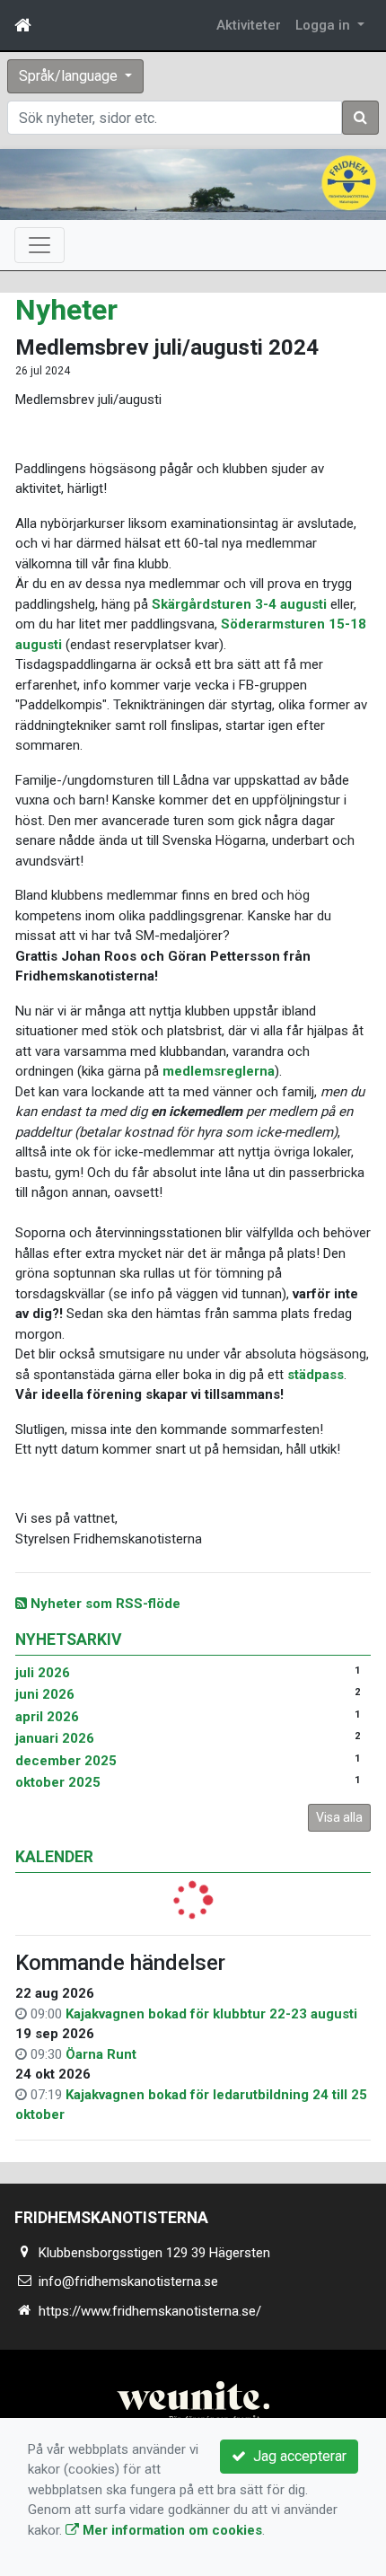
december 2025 (66, 1761)
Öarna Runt (101, 2054)
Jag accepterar (296, 2456)
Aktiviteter (249, 25)
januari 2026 (55, 1738)
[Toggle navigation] (39, 245)
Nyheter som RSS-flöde (104, 1604)
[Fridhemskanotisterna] (193, 185)
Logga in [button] (325, 25)
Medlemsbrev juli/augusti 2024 (167, 347)
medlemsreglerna (219, 1071)
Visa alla (339, 1817)
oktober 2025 (58, 1782)
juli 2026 (43, 1673)
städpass (316, 1375)
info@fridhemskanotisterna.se (128, 2281)
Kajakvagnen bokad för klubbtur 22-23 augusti (211, 2014)
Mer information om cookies (171, 2530)
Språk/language (70, 76)
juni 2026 (45, 1694)
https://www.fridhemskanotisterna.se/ (150, 2311)
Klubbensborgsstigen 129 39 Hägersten (154, 2253)
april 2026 (47, 1717)
